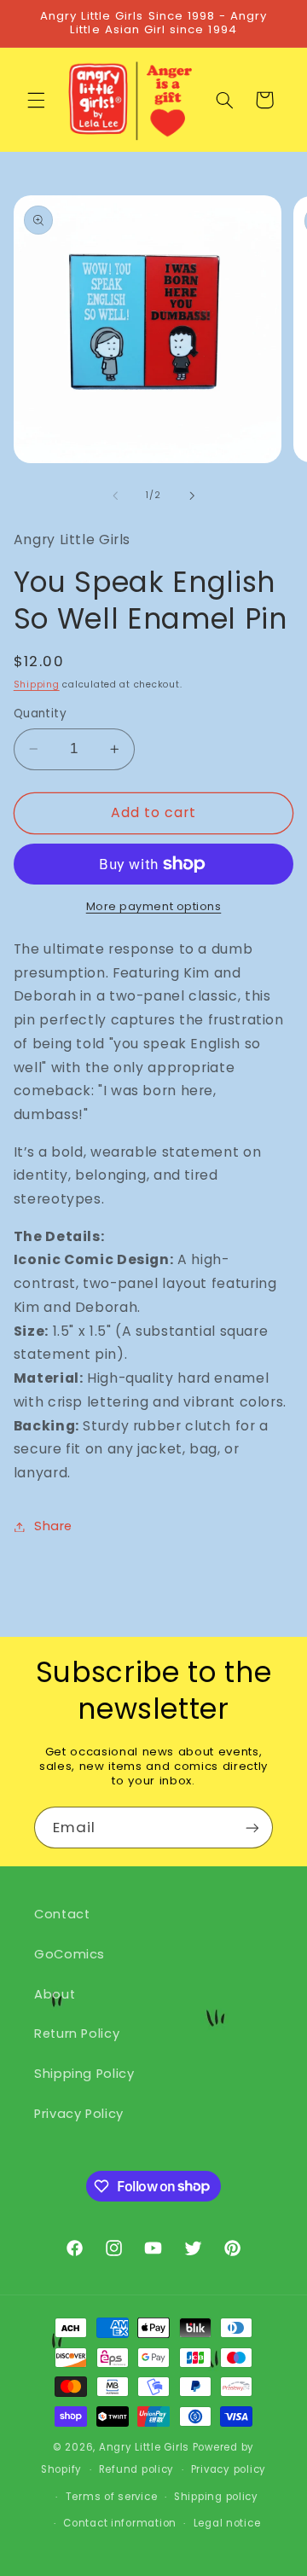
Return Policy (77, 2034)
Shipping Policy (84, 2074)
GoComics (70, 1954)
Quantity (40, 714)
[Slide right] (192, 496)
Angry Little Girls (144, 2447)
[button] (36, 100)
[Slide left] (115, 496)
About (55, 1994)
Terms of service (112, 2497)
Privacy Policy (79, 2114)
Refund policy (137, 2469)
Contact (62, 1914)
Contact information (120, 2523)
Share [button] (53, 1526)
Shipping (37, 685)
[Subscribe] (252, 1828)
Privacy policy (229, 2469)
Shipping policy (216, 2497)
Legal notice (227, 2523)
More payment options (154, 906)
